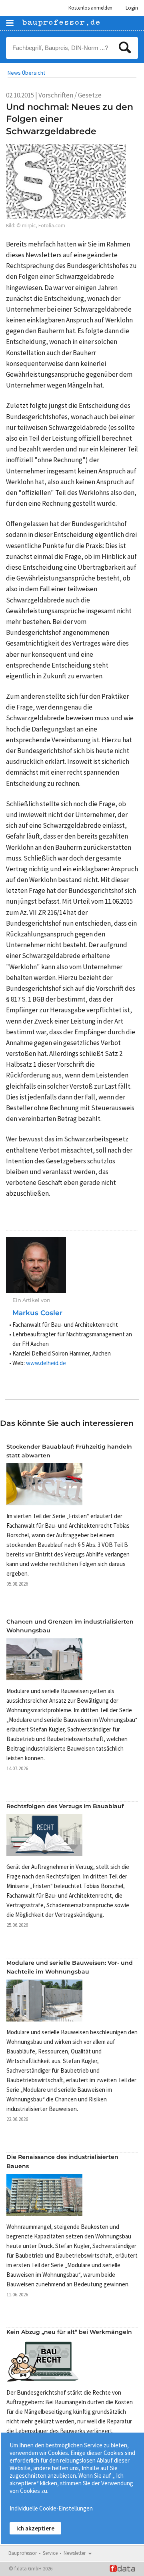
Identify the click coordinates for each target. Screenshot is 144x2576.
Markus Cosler (37, 1313)
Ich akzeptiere (35, 2528)
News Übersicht (26, 73)
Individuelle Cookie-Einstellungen (51, 2508)
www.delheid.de (46, 1363)
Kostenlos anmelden (90, 8)
